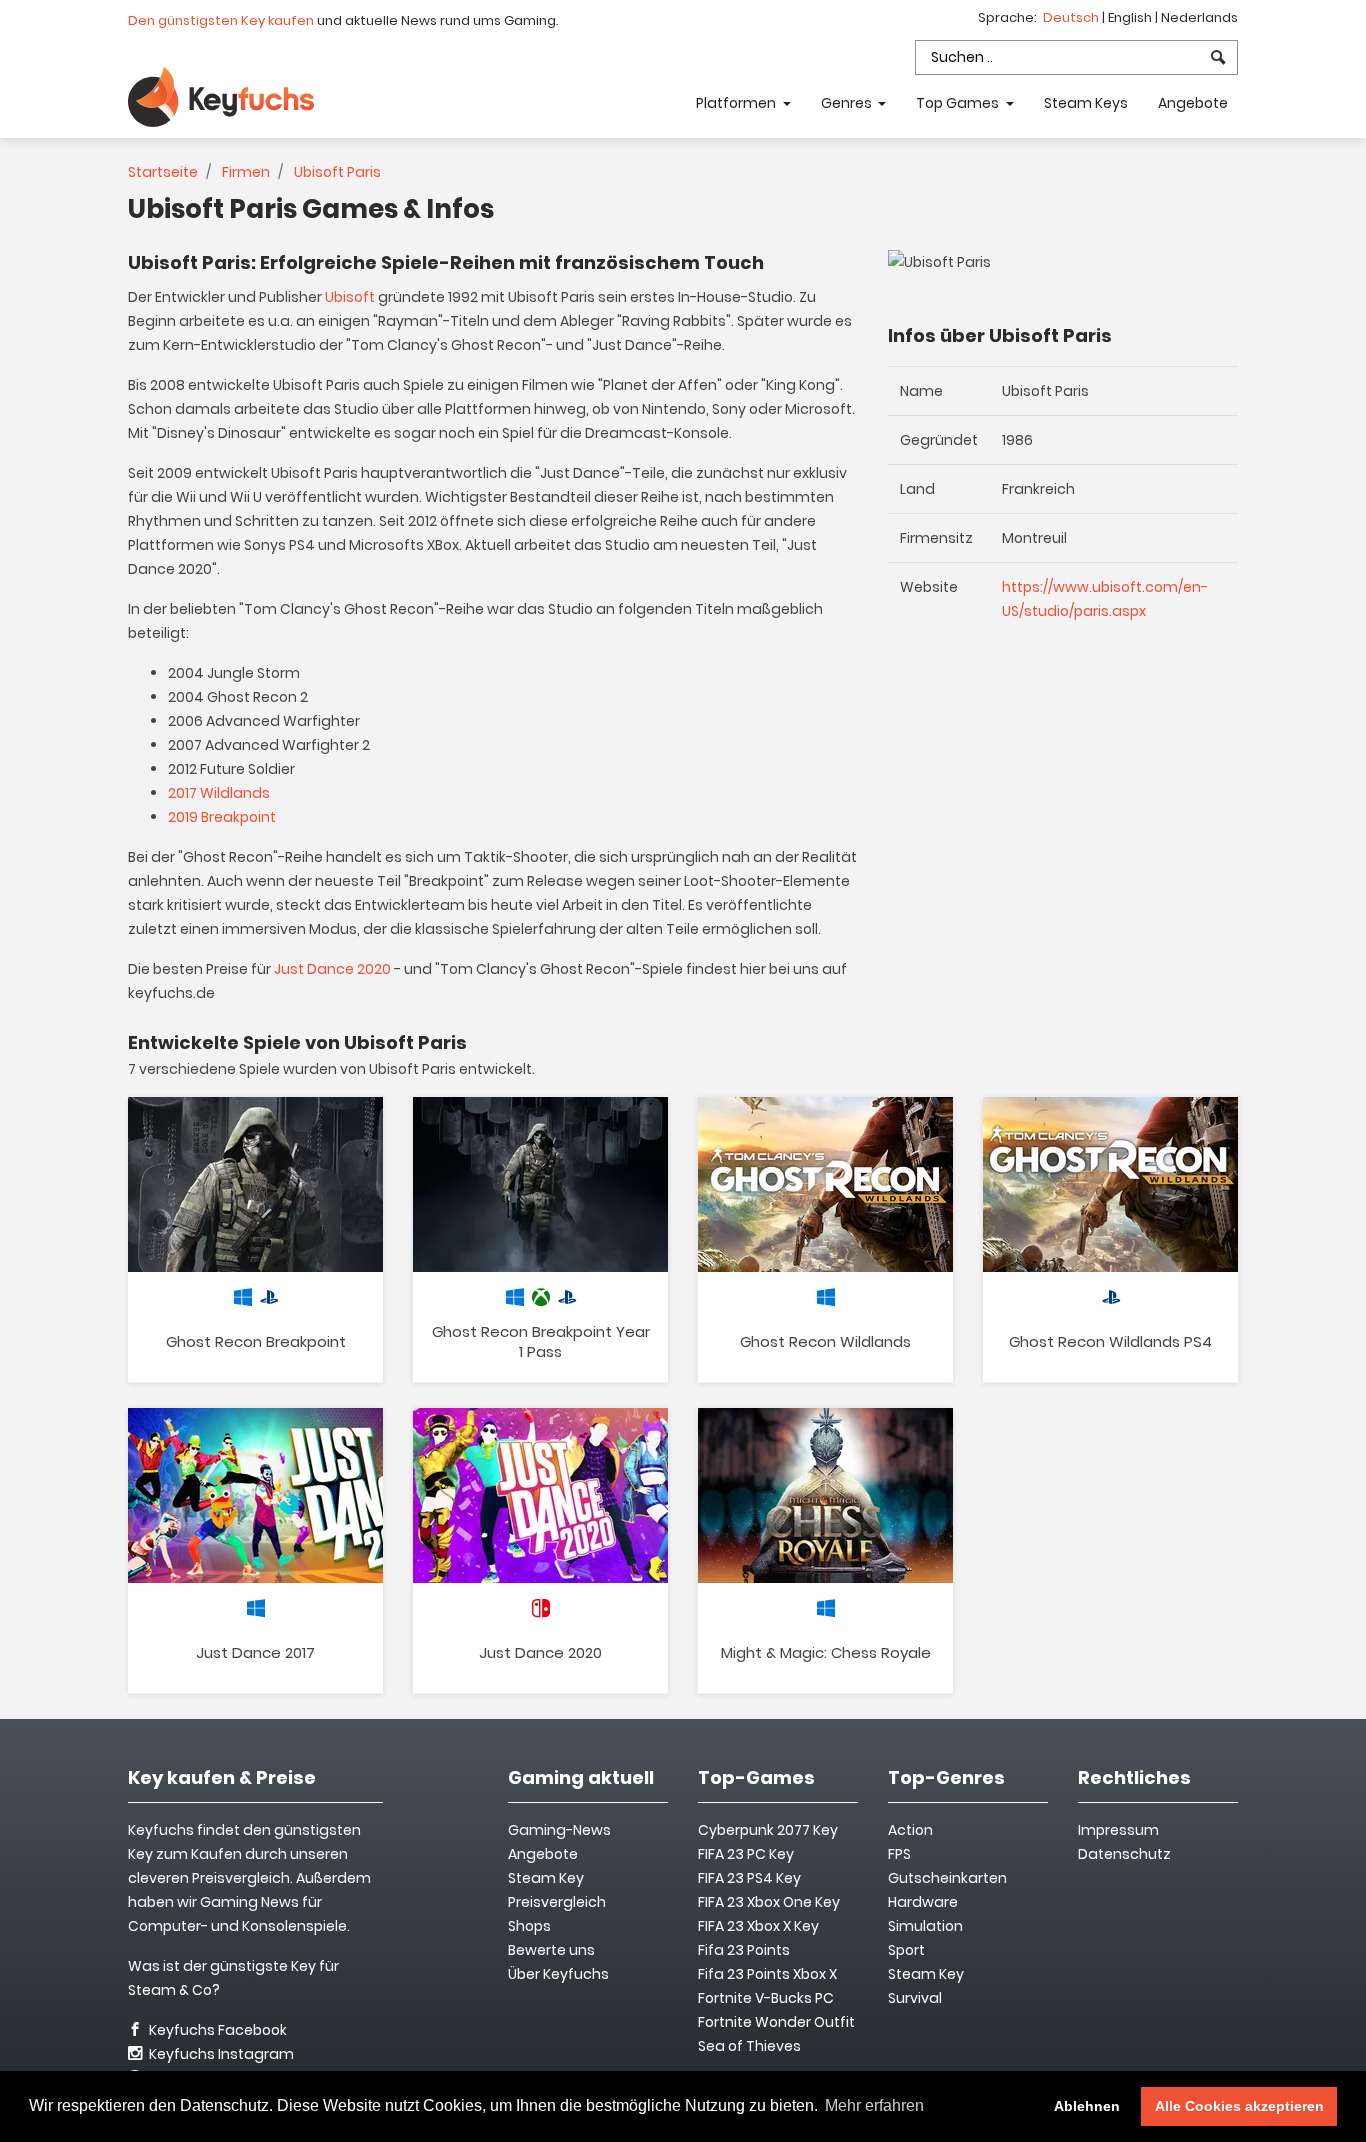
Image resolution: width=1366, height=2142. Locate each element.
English (1131, 17)
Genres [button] (848, 103)
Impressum (1118, 1830)
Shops (529, 1926)
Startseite (163, 172)
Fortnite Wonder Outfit (776, 2022)
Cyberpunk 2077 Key (768, 1830)
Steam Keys (1086, 103)
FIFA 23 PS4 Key (749, 1878)
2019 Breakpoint (222, 817)
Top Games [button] (959, 103)
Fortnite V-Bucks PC (766, 1998)
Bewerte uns (551, 1950)
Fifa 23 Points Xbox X (767, 1974)
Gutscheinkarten (947, 1878)
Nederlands (1199, 17)
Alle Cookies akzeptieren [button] (1239, 2106)
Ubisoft (350, 297)
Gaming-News (559, 1830)
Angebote (1193, 103)
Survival (915, 1998)
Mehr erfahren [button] (874, 2105)
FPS (899, 1854)
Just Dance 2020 (332, 969)
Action (910, 1830)
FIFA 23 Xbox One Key (769, 1902)
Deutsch (1072, 17)
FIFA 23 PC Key (746, 1854)
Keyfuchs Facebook (216, 2030)
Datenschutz (1124, 1854)
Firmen (246, 172)
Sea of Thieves (749, 2046)
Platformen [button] (737, 103)
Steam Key (926, 1974)
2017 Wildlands (219, 793)
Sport (906, 1950)
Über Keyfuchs (558, 1974)
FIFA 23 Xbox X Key (758, 1926)
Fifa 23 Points (744, 1950)
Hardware (923, 1902)
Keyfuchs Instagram (220, 2054)
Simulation (925, 1926)
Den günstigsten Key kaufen (221, 20)
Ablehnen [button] (1087, 2106)
